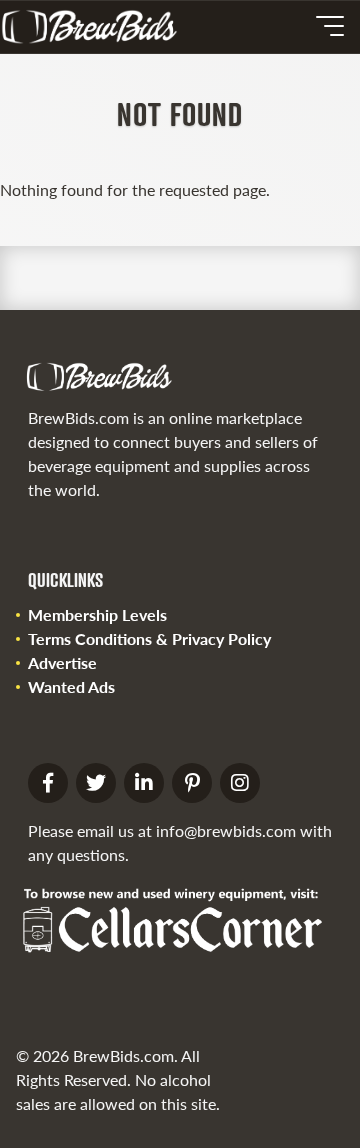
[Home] (97, 27)
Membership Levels (97, 614)
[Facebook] (48, 783)
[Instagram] (240, 783)
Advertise (62, 662)
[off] (330, 26)
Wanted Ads (71, 686)
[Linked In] (144, 783)
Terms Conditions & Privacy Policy (149, 638)
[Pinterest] (192, 783)
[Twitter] (96, 783)
